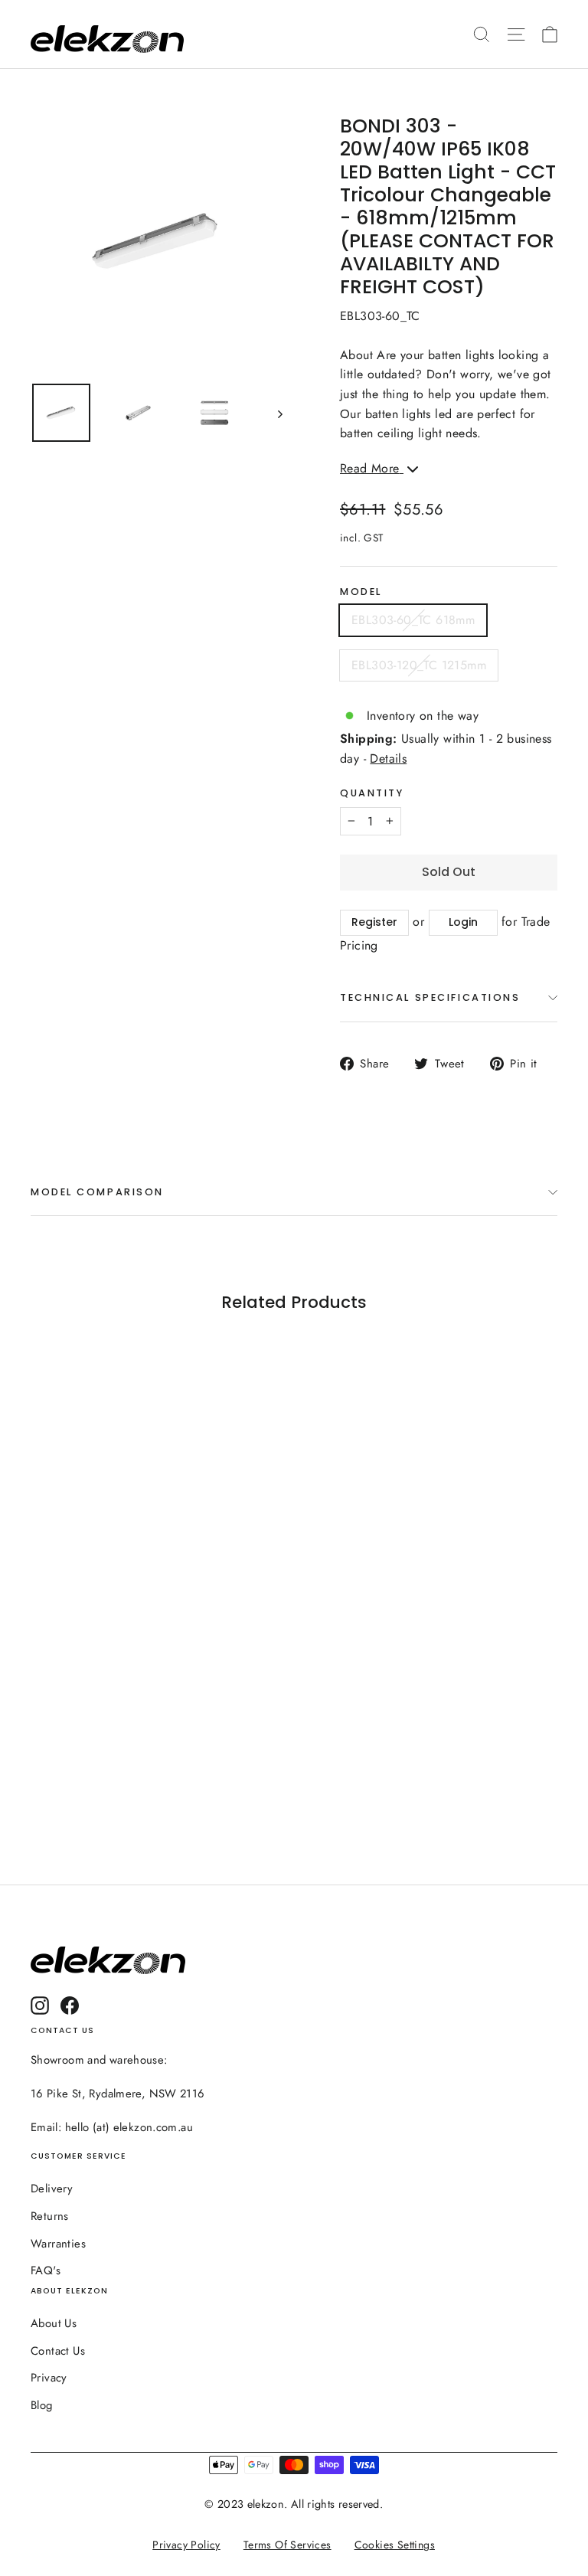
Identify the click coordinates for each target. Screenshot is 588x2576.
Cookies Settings (395, 2545)
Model (361, 592)
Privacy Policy (187, 2545)
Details (388, 758)
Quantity (372, 793)
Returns (50, 2216)
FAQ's (46, 2270)
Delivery (52, 2189)
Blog (42, 2405)
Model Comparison (97, 1192)
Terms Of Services (287, 2545)
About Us (54, 2323)
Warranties (58, 2244)
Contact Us (58, 2351)
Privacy (49, 2378)
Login (463, 922)
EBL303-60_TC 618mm (413, 620)
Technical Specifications (430, 997)
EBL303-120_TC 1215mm (419, 665)
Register (374, 922)
